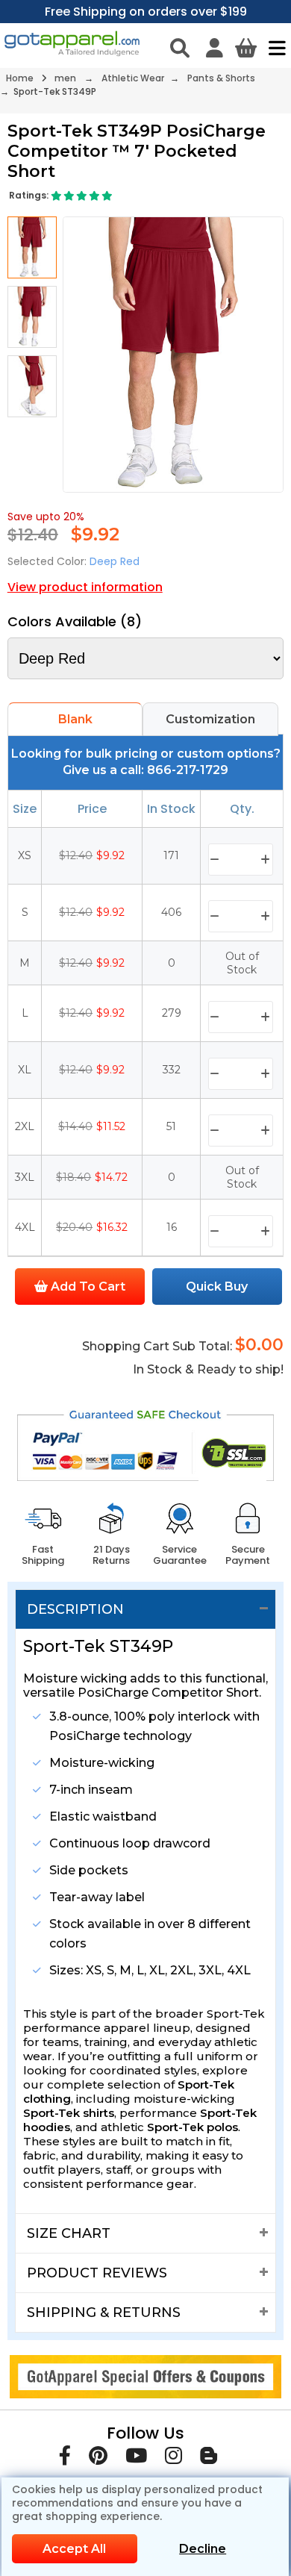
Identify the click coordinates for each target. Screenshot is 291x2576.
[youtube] (136, 2458)
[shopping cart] (246, 48)
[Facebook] (65, 2458)
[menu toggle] (273, 48)
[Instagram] (173, 2458)
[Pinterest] (98, 2458)
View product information (85, 587)
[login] (215, 48)
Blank (75, 719)
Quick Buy (217, 1287)
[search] (180, 48)
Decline (203, 2549)
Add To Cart (87, 1287)
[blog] (209, 2458)
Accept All (74, 2549)
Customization (210, 719)
